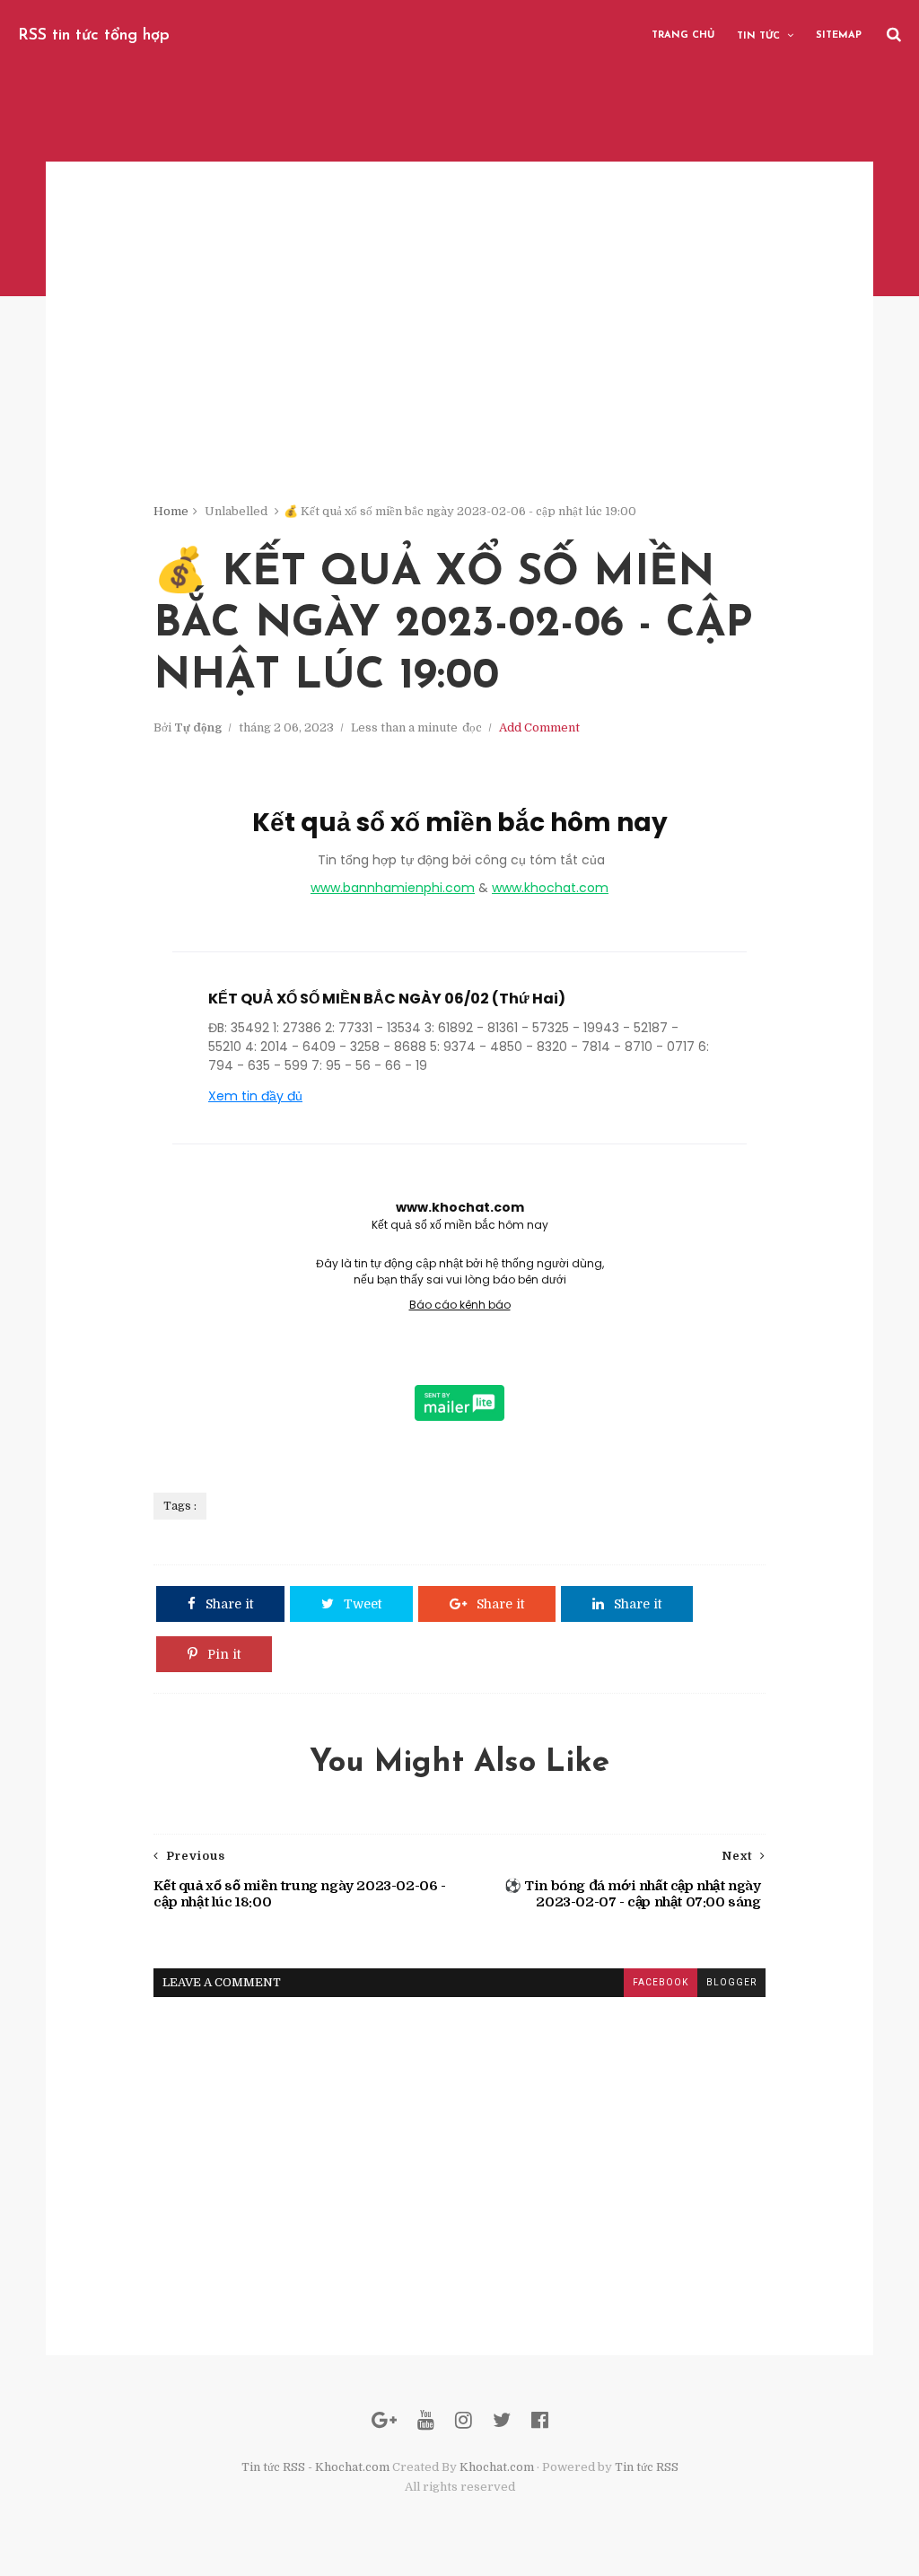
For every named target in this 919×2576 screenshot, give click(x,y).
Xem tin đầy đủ (255, 1096)
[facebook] (540, 2420)
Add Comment (539, 727)
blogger (731, 1982)
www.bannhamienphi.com (393, 888)
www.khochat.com (550, 888)
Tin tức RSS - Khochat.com (315, 2467)
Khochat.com (497, 2467)
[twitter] (502, 2420)
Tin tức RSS (647, 2467)
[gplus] (384, 2420)
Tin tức (758, 36)
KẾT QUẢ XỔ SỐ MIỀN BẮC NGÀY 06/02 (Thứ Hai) (387, 999)
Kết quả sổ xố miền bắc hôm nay (460, 823)
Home (171, 511)
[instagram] (464, 2420)
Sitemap (839, 35)
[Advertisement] (459, 377)
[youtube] (426, 2420)
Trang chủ (683, 35)
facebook (661, 1982)
